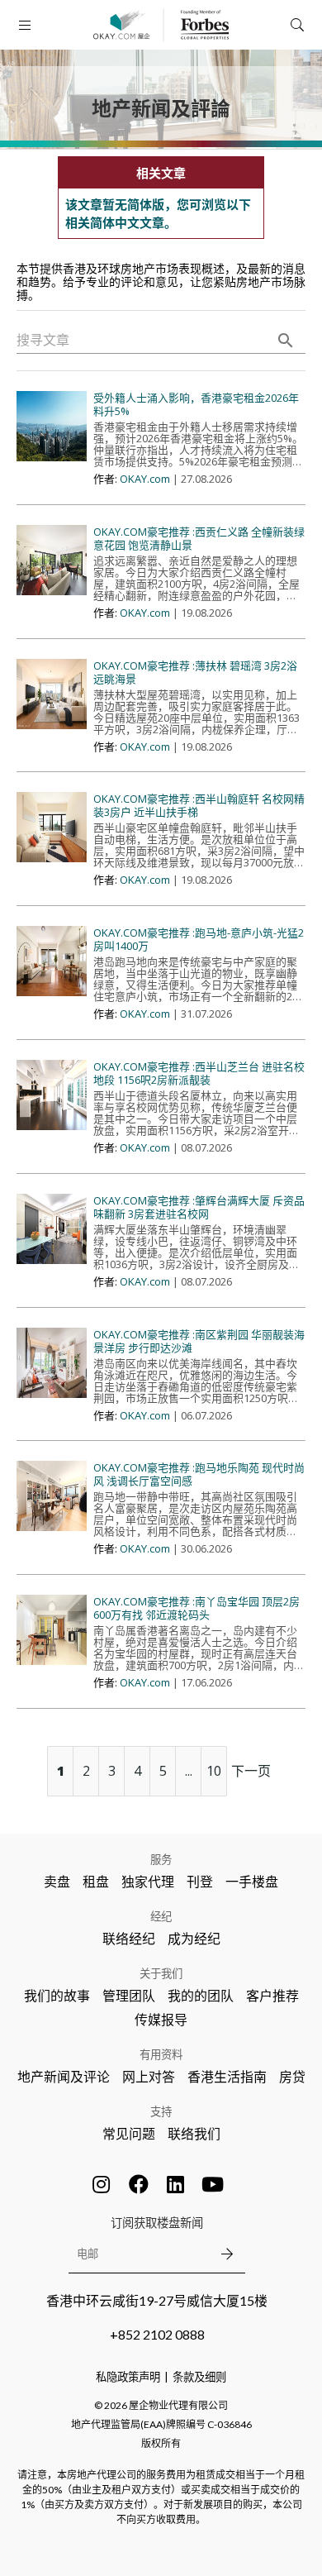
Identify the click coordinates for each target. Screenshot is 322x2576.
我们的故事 (57, 1995)
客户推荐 (272, 1995)
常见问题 (129, 2133)
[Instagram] (102, 2184)
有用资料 (161, 2054)
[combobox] (161, 341)
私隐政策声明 (128, 2377)
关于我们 (161, 1973)
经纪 (161, 1916)
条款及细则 (199, 2377)
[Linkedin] (176, 2184)
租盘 (96, 1881)
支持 (161, 2111)
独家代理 (148, 1881)
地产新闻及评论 (64, 2076)
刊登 (200, 1881)
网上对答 (149, 2076)
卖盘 (57, 1881)
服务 (161, 1859)
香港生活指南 (227, 2076)
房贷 (292, 2076)
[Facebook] (139, 2184)
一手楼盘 (252, 1881)
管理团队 (129, 1995)
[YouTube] (213, 2184)
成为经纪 (194, 1938)
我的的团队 (201, 1995)
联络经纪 (129, 1938)
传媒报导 (161, 2019)
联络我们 (194, 2133)
